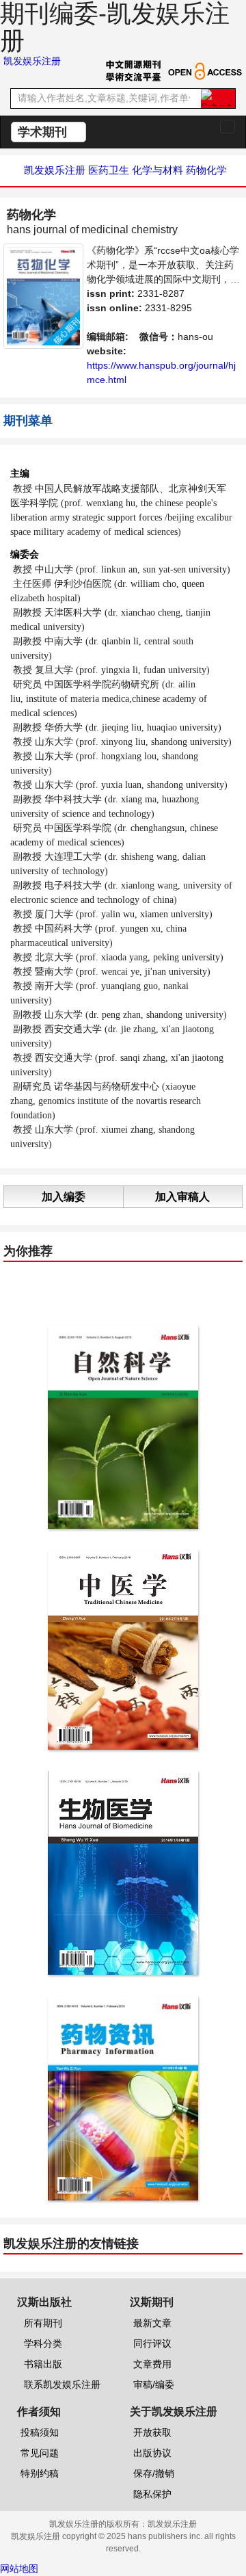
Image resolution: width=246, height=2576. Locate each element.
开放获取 (152, 2432)
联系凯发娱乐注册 (62, 2384)
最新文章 (152, 2323)
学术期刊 (44, 132)
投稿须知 (40, 2432)
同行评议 (152, 2343)
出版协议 (152, 2453)
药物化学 (206, 170)
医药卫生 (109, 170)
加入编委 (64, 1197)
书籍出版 (43, 2364)
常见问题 (40, 2453)
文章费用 (152, 2364)
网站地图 (19, 2568)
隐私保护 (152, 2494)
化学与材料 (158, 170)
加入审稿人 (182, 1197)
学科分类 (43, 2343)
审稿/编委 (154, 2384)
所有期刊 (43, 2323)
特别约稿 (40, 2473)
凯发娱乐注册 (32, 61)
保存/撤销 (154, 2473)
